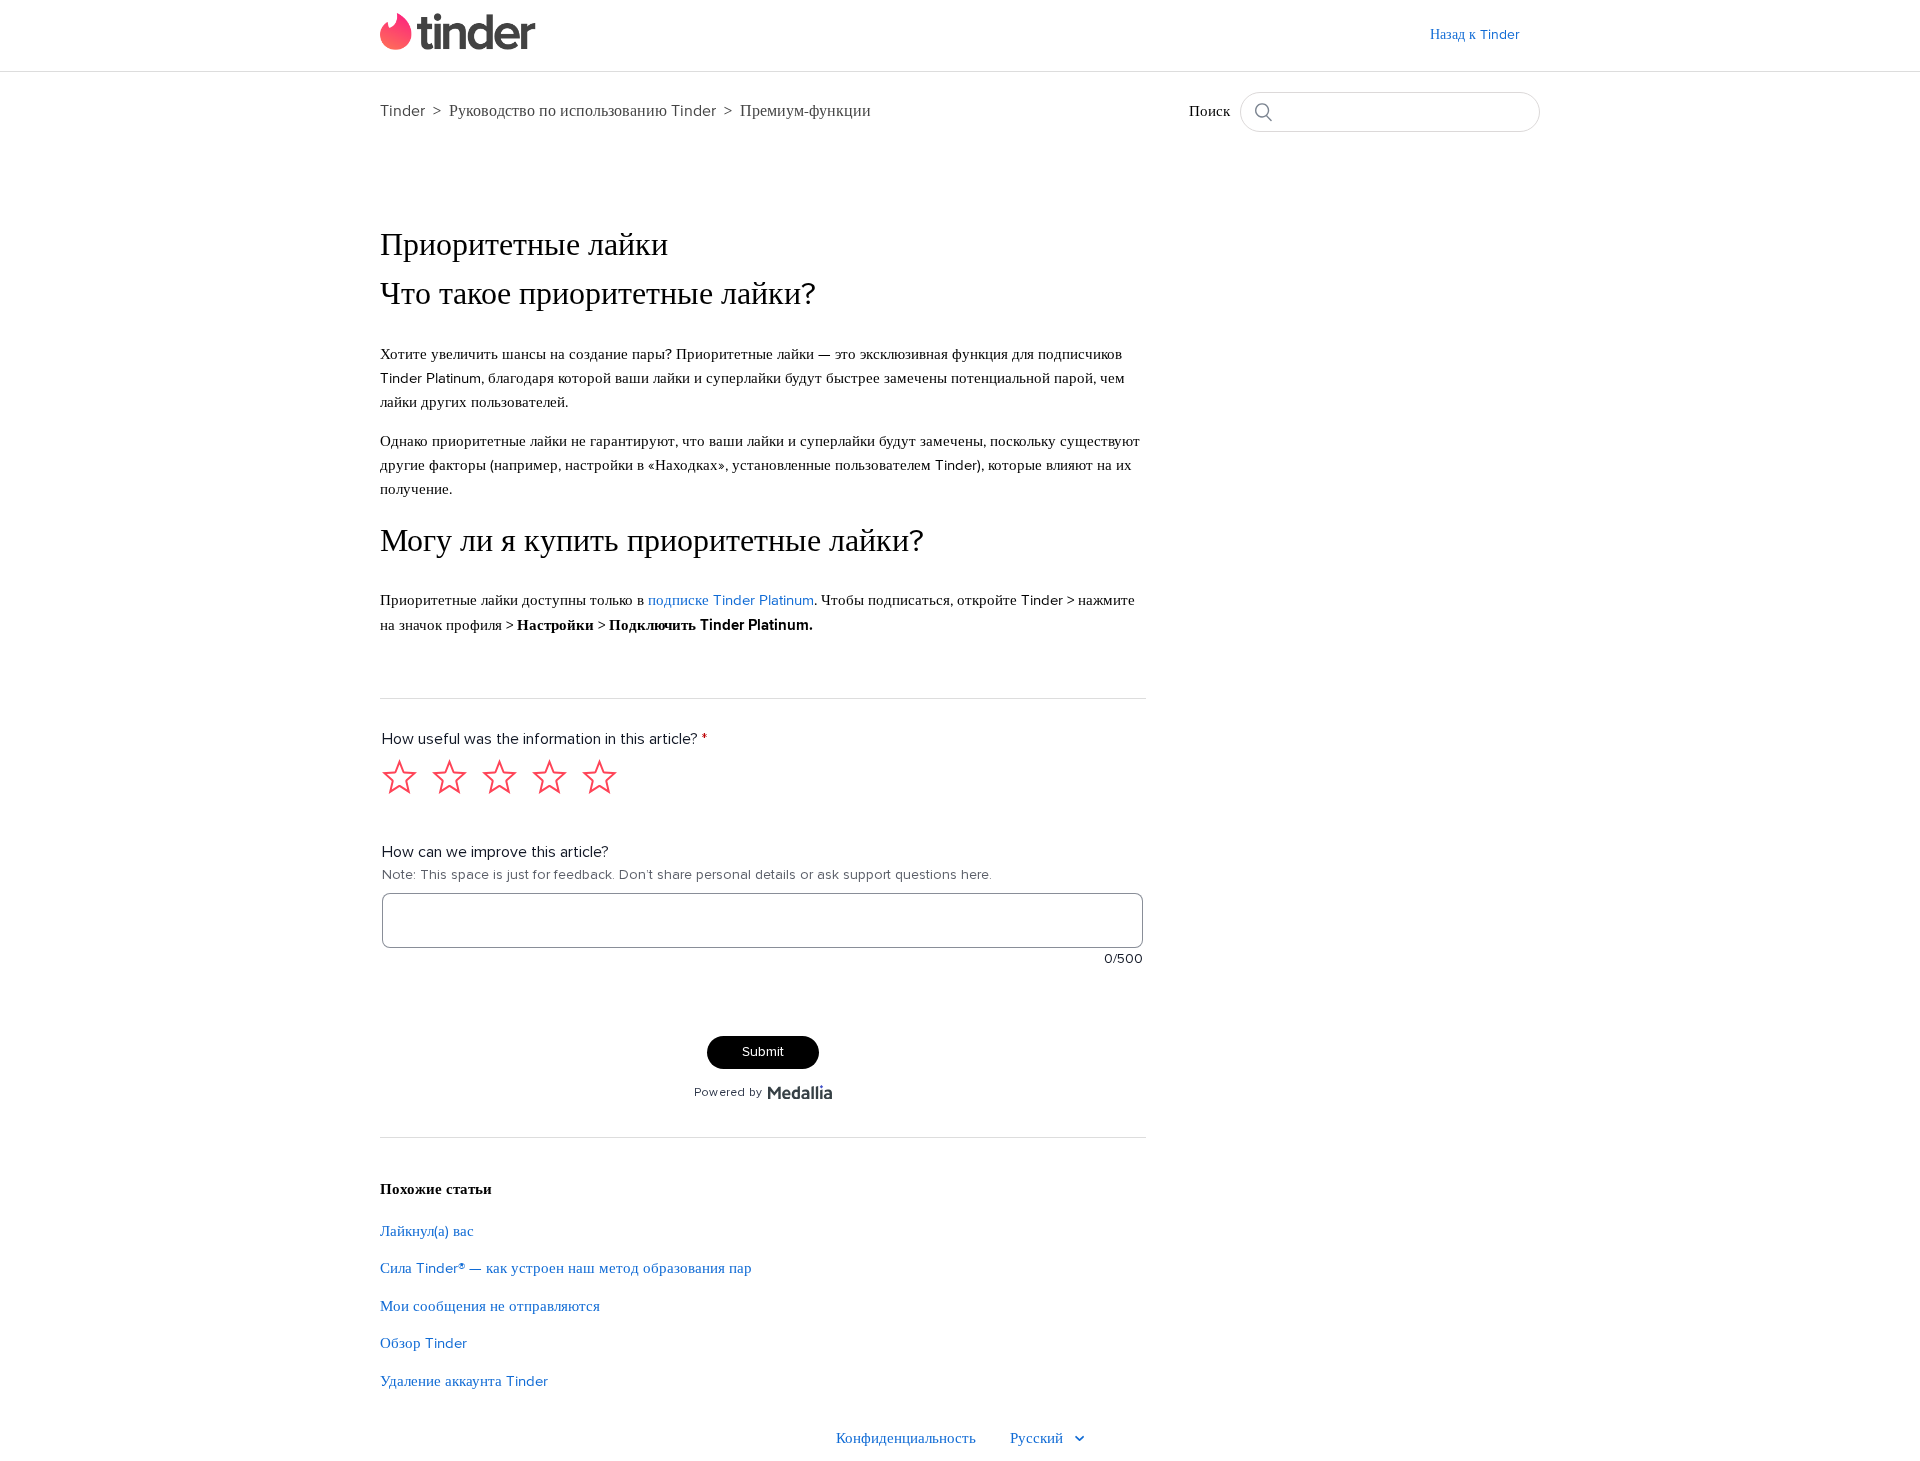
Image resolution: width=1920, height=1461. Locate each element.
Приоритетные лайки (524, 246)
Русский (1038, 1438)
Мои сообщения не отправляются (490, 1306)
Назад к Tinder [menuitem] (1475, 35)
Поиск (1209, 111)
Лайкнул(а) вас (427, 1231)
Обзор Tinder (423, 1343)
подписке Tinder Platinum (731, 600)
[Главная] (458, 45)
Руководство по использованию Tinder (584, 111)
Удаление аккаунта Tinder (464, 1381)
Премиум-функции (805, 111)
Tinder (402, 111)
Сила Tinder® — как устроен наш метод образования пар (566, 1268)
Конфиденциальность (906, 1438)
